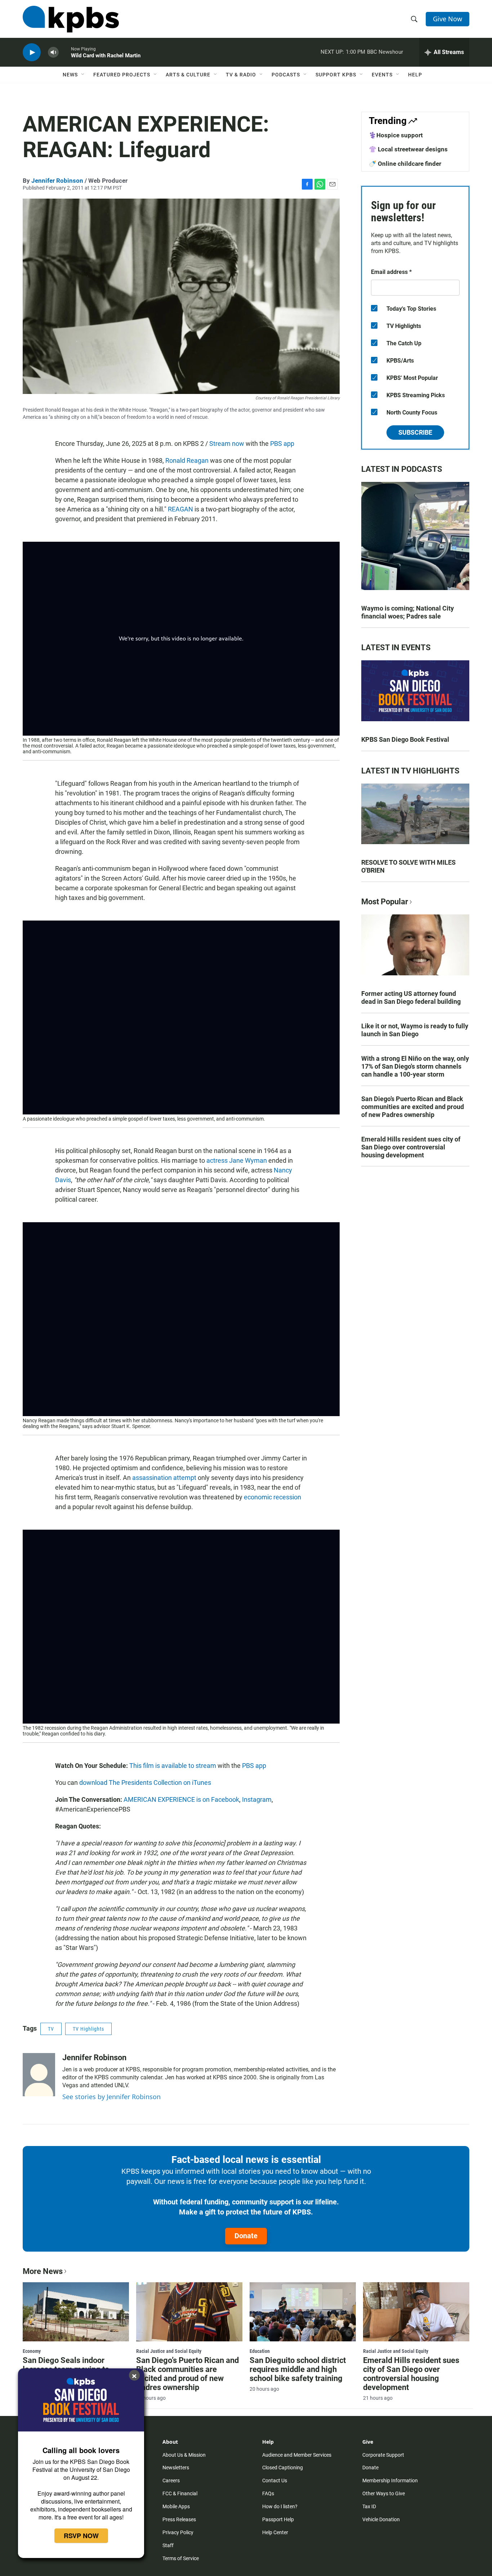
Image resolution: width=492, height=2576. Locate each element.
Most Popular (385, 902)
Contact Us (275, 2480)
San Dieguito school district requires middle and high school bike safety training (298, 2369)
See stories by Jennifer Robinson (111, 2097)
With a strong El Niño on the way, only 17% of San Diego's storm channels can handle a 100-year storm (415, 1066)
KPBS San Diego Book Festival (405, 739)
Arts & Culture (188, 75)
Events (382, 75)
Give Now (448, 19)
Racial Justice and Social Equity (169, 2351)
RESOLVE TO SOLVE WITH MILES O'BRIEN (408, 866)
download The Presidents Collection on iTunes (145, 1783)
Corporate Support (383, 2455)
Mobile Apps (176, 2506)
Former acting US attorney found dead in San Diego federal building (411, 997)
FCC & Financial (180, 2493)
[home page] (71, 19)
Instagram (257, 1799)
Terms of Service (181, 2558)
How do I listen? (280, 2506)
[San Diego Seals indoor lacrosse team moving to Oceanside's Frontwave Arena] (76, 2312)
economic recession (272, 1497)
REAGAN (180, 509)
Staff (168, 2545)
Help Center (275, 2532)
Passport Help (278, 2519)
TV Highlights (88, 2029)
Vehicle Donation (381, 2519)
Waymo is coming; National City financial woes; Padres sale (408, 612)
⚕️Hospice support (396, 135)
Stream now (227, 444)
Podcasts (286, 75)
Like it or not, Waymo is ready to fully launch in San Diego (415, 1030)
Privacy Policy (178, 2532)
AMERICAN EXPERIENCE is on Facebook (181, 1799)
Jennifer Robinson (57, 181)
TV (51, 2029)
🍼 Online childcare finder (405, 164)
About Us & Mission (184, 2455)
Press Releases (179, 2519)
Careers (171, 2480)
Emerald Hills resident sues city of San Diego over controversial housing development (411, 1147)
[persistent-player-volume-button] (53, 52)
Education (260, 2351)
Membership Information (390, 2480)
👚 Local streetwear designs (408, 149)
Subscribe (415, 432)
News (70, 75)
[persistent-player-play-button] (32, 52)
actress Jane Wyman (237, 1160)
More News (43, 2271)
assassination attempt (164, 1478)
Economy (32, 2351)
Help (415, 75)
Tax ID (369, 2506)
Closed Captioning (283, 2468)
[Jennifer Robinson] (39, 2075)
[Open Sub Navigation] (83, 75)
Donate (246, 2236)
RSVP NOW (81, 2536)
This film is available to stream (173, 1766)
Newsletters (176, 2468)
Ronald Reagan (187, 460)
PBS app (282, 444)
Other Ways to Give (384, 2493)
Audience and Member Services (297, 2455)
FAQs (268, 2493)
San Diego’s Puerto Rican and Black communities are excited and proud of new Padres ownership (413, 1107)
